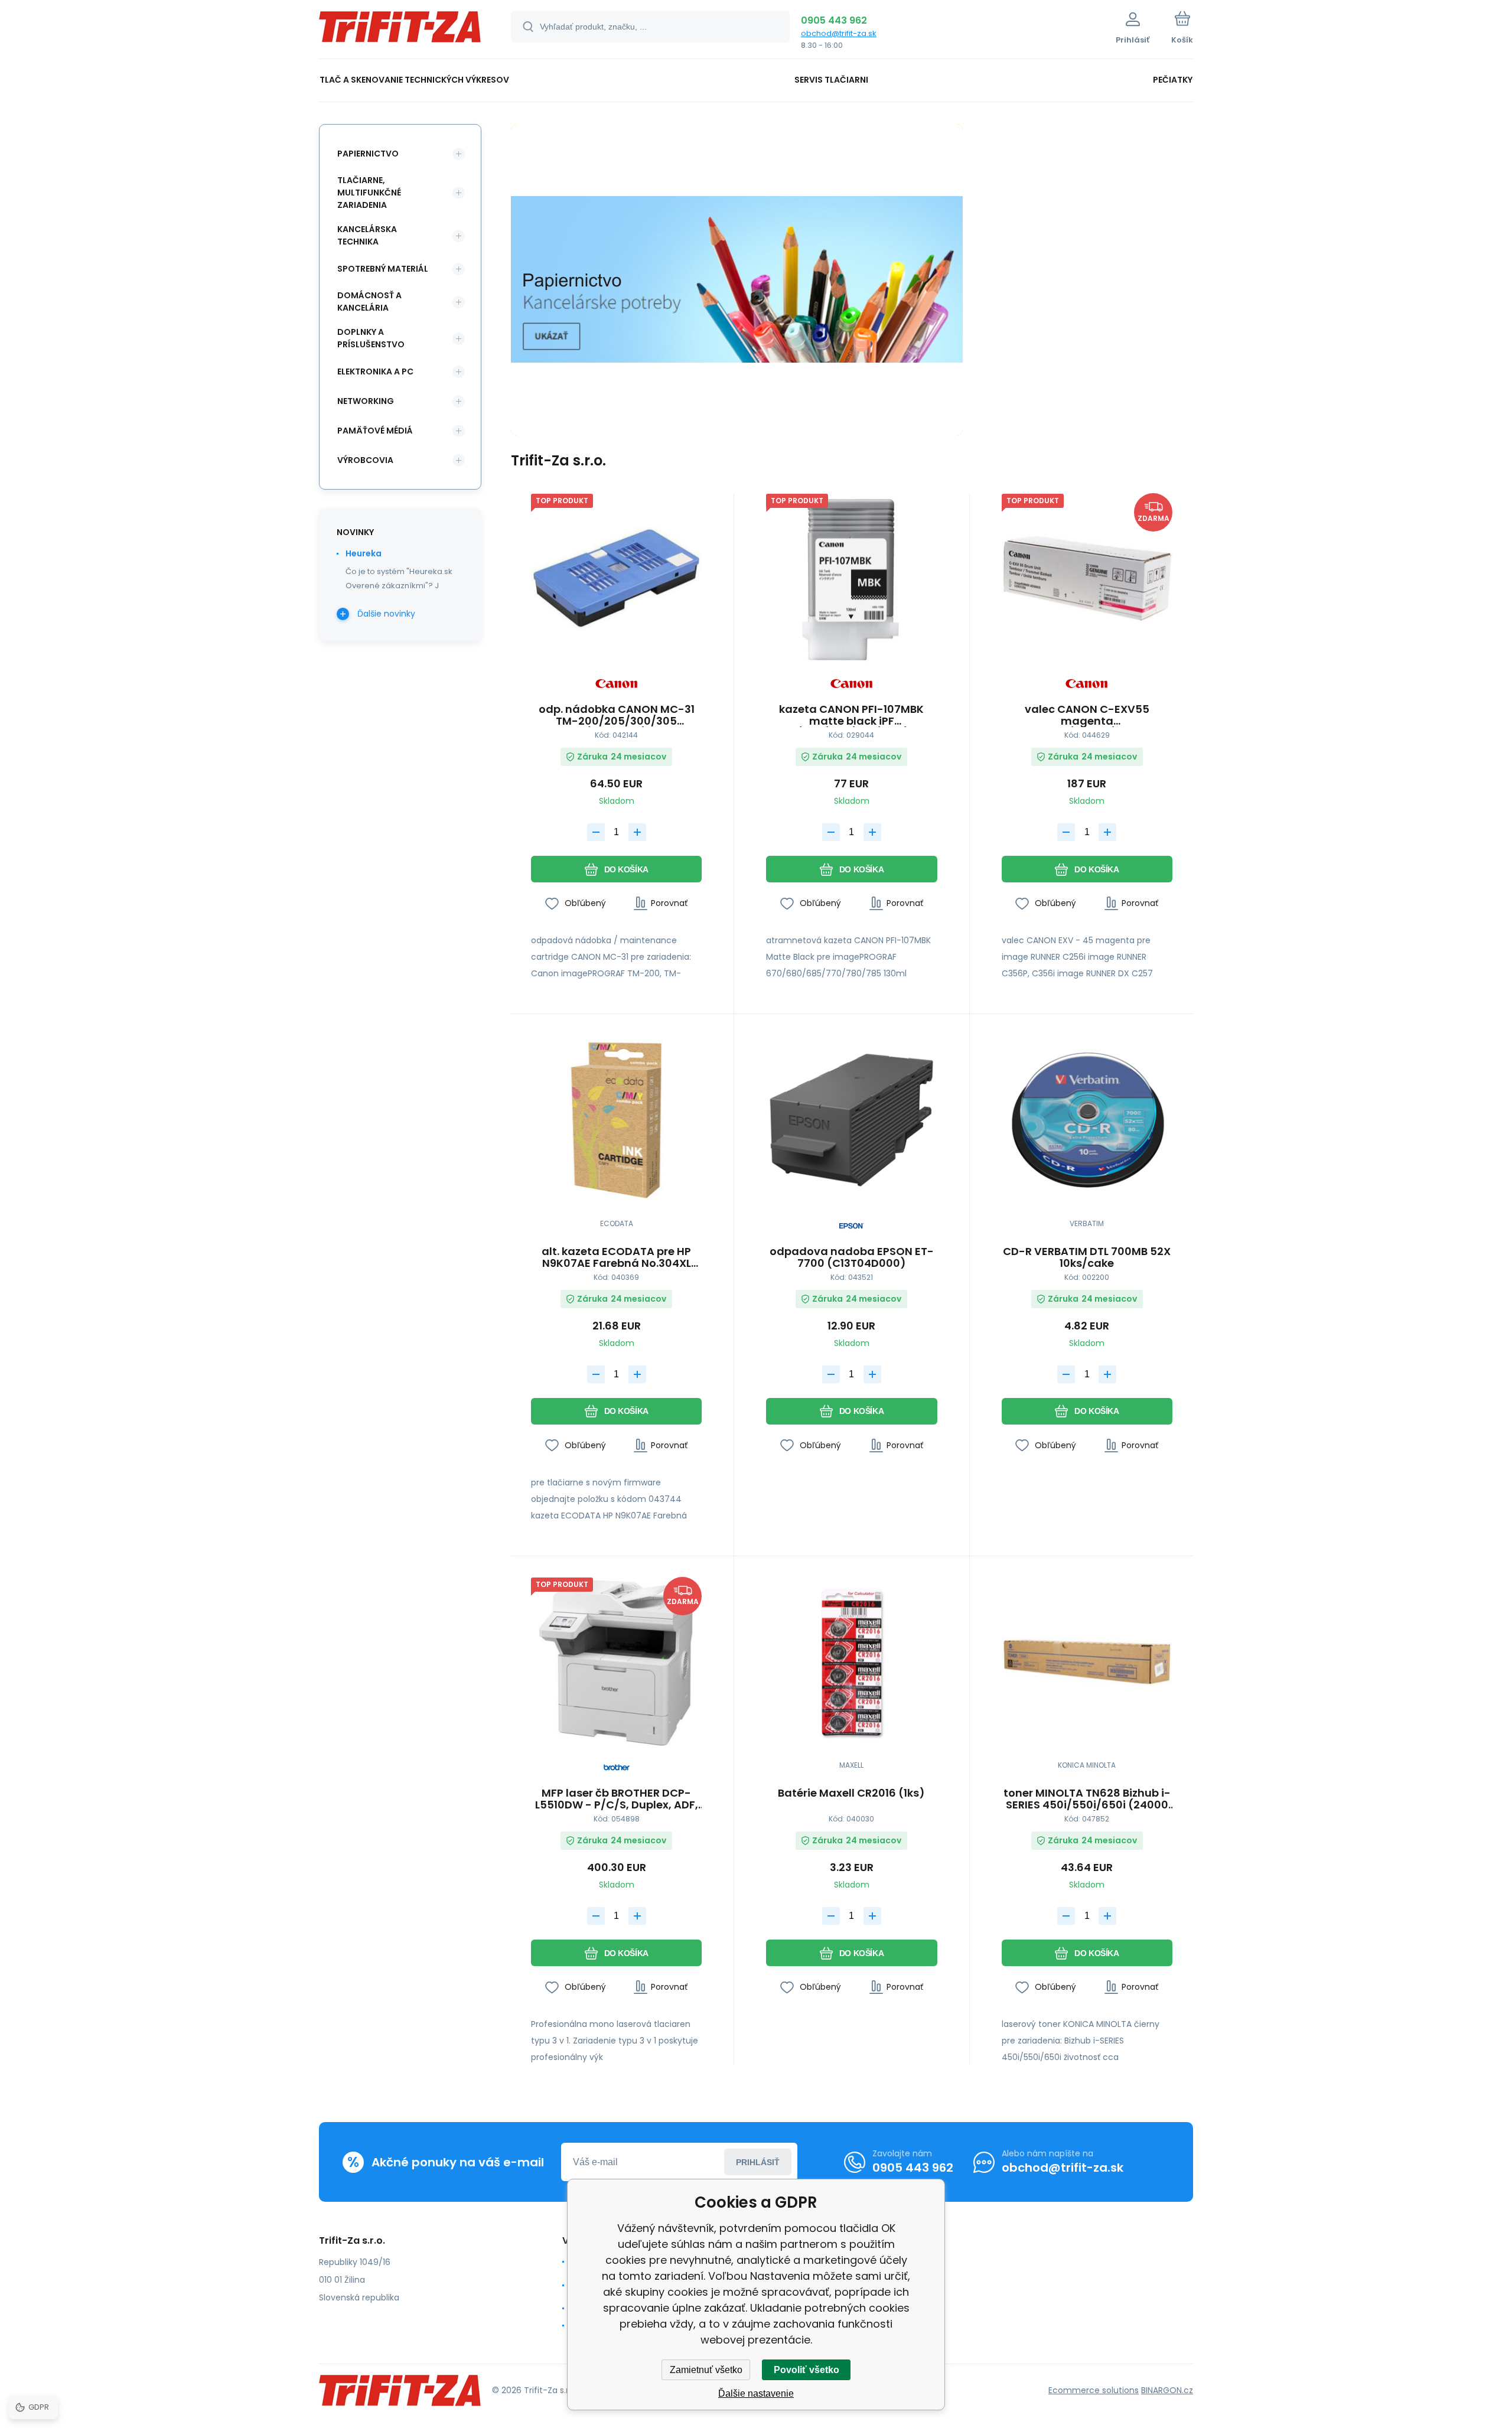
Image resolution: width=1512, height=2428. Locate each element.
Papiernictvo (368, 154)
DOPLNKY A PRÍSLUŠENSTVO (371, 338)
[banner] (400, 31)
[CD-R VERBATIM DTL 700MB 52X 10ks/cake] (1087, 1120)
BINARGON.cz (1167, 2390)
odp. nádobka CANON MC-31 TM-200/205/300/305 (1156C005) (617, 715)
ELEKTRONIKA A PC (375, 371)
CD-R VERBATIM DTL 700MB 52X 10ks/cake (1087, 1257)
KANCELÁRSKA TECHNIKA (367, 235)
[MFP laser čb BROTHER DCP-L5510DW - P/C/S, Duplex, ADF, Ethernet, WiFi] (616, 1662)
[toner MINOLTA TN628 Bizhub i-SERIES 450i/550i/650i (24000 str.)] (1087, 1662)
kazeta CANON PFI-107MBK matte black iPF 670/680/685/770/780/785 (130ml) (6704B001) (852, 715)
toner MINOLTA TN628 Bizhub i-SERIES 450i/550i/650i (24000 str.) (1087, 1799)
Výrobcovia (365, 460)
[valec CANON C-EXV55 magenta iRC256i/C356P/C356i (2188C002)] (1087, 579)
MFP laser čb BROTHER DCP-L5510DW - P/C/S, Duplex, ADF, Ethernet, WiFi (617, 1799)
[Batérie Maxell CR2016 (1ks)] (851, 1662)
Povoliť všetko (806, 2370)
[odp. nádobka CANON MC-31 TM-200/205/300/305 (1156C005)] (616, 579)
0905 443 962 (834, 20)
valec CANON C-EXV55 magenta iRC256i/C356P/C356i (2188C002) (1087, 715)
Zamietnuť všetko (706, 2370)
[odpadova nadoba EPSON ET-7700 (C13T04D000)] (851, 1120)
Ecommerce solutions (1094, 2390)
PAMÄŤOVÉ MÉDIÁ (375, 431)
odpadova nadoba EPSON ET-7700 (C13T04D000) (852, 1257)
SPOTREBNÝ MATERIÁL (383, 269)
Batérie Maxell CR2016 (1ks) (851, 1794)
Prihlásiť (758, 2162)
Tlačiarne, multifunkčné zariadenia (369, 193)
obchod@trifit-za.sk (839, 33)
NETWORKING (366, 401)
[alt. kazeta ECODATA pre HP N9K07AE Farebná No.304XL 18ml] (616, 1120)
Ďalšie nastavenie (756, 2393)
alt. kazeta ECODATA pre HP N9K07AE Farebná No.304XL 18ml (616, 1257)
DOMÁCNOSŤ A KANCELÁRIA (369, 302)
